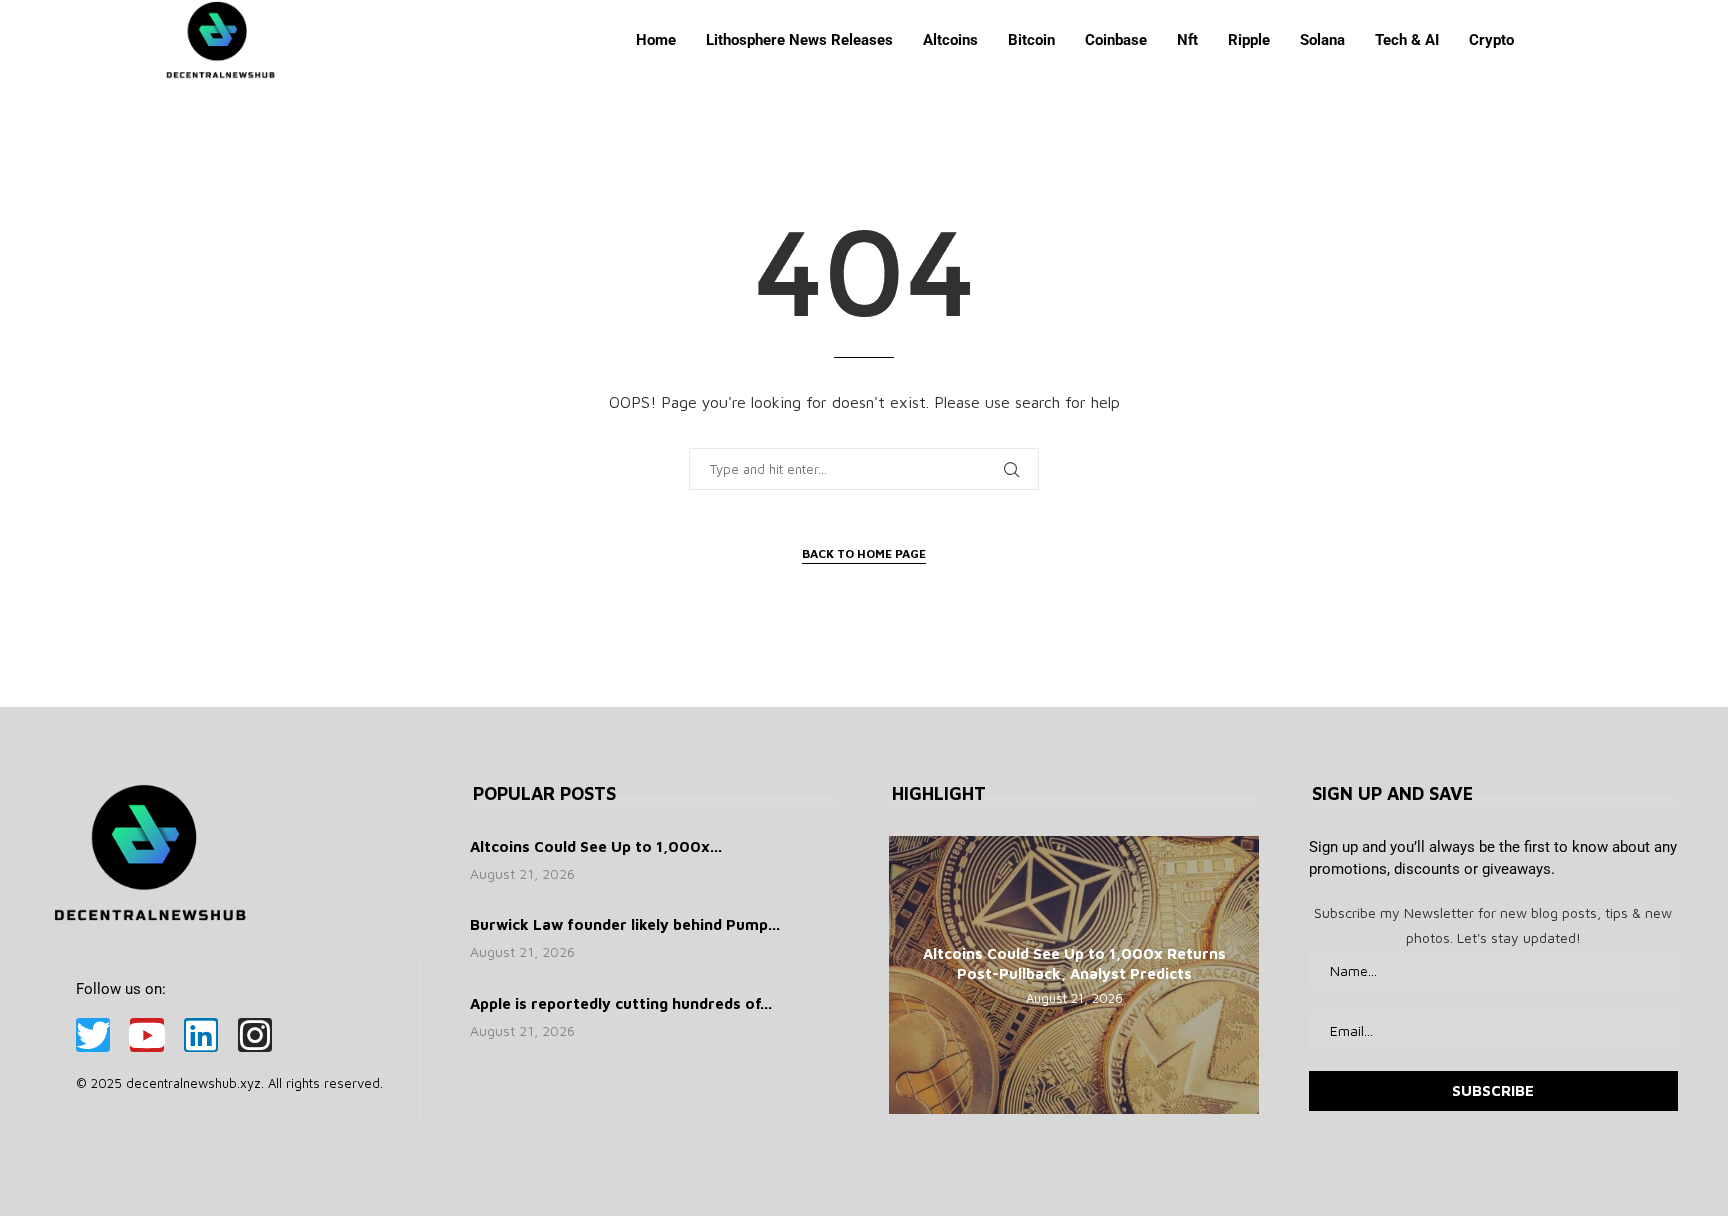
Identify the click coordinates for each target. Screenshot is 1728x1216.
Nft (1187, 40)
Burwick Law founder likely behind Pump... (625, 924)
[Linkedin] (201, 1035)
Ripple (1249, 40)
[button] (907, 974)
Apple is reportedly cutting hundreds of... (621, 1003)
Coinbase (1116, 40)
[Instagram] (255, 1035)
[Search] (1554, 40)
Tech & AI (1407, 40)
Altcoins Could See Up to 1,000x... (596, 846)
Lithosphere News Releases (799, 40)
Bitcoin (1031, 40)
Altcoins (950, 40)
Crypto (1491, 40)
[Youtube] (147, 1035)
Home (656, 40)
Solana (1322, 40)
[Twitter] (93, 1035)
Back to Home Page (864, 553)
